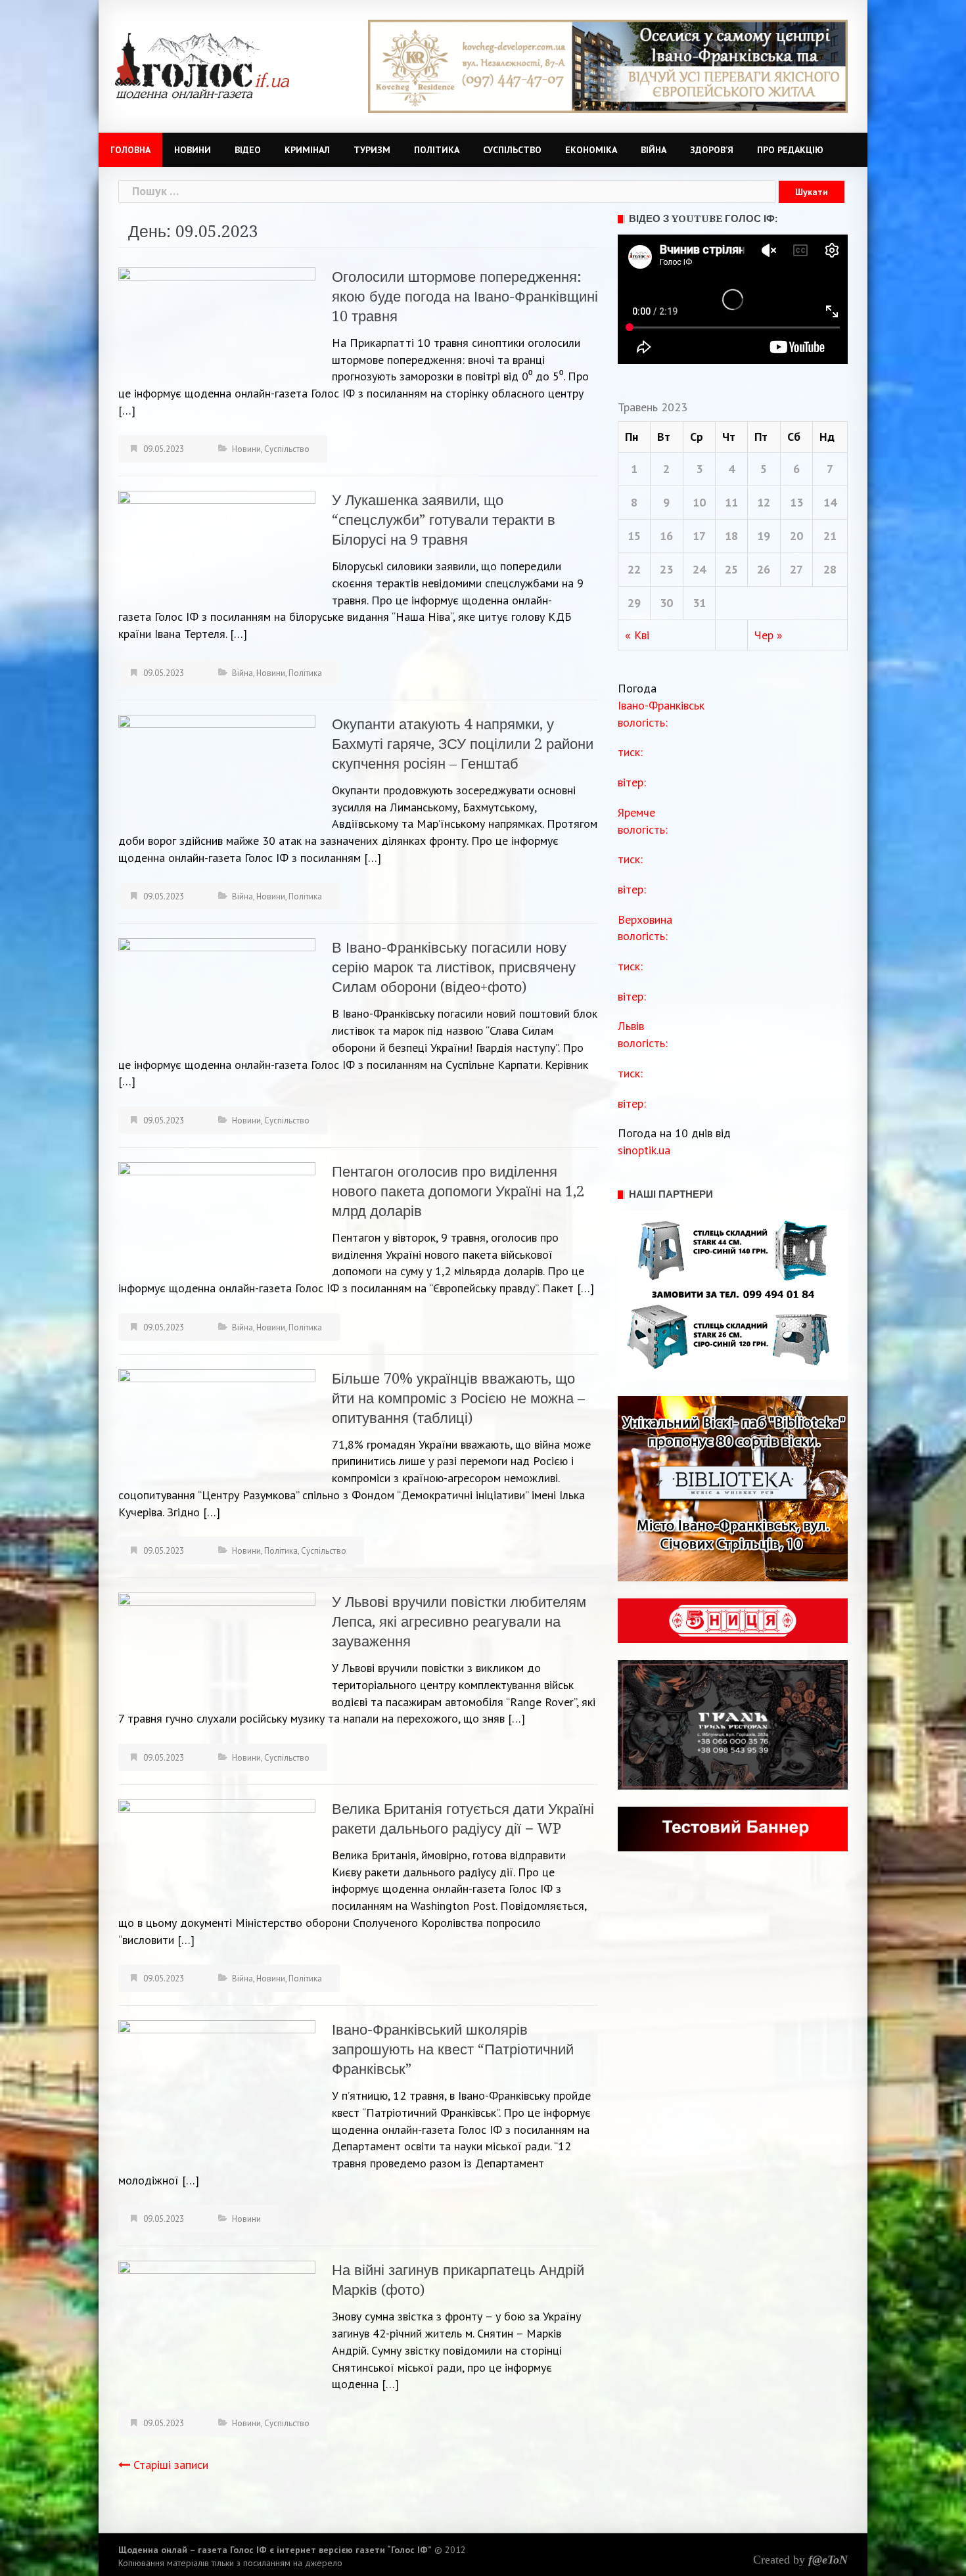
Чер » (769, 635)
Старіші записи (171, 2465)
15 (634, 536)
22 (634, 569)
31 (699, 603)
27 (796, 569)
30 (666, 603)
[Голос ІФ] (202, 65)
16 (666, 536)
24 (699, 569)
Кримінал (307, 150)
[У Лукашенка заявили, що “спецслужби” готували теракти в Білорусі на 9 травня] (217, 545)
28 (830, 569)
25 (731, 569)
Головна (130, 150)
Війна (654, 150)
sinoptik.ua (644, 1150)
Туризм (372, 150)
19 (764, 536)
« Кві (637, 635)
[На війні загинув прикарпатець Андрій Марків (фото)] (217, 2319)
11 (731, 502)
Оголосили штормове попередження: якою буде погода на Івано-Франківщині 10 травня (465, 297)
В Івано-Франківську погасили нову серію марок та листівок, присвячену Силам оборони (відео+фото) (454, 967)
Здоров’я (712, 150)
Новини (193, 150)
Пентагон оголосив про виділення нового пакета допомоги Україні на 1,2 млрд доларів (458, 1191)
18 (731, 536)
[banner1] (608, 65)
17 (699, 536)
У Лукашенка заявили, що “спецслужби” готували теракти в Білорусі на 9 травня (444, 520)
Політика (437, 150)
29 (634, 603)
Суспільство (512, 150)
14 (830, 502)
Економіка (591, 150)
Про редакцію (790, 150)
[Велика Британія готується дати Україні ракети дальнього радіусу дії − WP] (217, 1854)
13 (796, 502)
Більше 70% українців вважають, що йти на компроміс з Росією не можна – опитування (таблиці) (458, 1398)
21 (830, 536)
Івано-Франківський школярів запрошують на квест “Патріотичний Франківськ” (453, 2049)
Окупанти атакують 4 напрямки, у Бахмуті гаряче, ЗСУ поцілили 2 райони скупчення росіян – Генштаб (463, 744)
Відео (248, 150)
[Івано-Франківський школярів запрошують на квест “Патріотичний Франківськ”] (217, 2093)
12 (764, 502)
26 (764, 569)
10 (699, 502)
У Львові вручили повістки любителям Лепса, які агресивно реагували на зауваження (459, 1622)
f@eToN (828, 2560)
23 (666, 569)
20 (796, 536)
